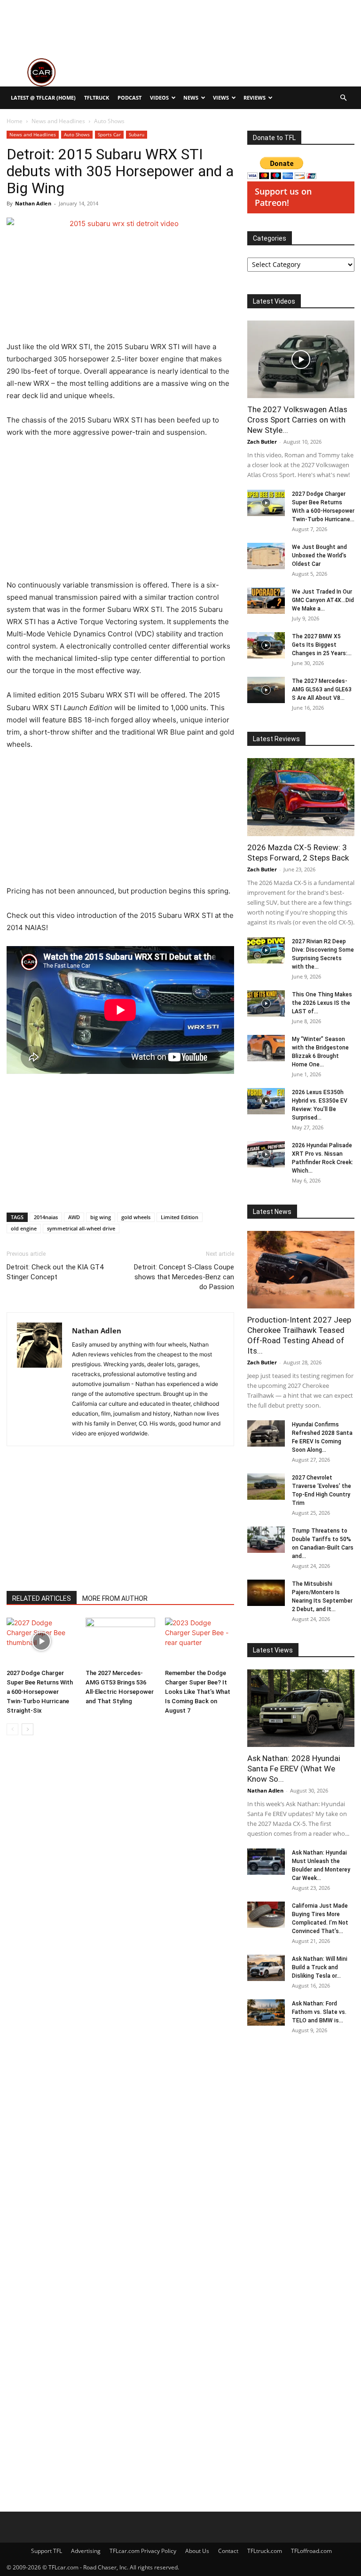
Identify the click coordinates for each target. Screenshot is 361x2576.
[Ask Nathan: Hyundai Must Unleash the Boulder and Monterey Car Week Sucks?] (266, 1862)
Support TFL (47, 2551)
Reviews (255, 98)
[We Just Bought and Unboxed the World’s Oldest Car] (266, 556)
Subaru (137, 134)
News (191, 98)
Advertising (86, 2551)
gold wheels (136, 1217)
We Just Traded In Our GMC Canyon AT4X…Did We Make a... (323, 600)
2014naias (46, 1217)
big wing (101, 1217)
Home (15, 121)
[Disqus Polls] (120, 1875)
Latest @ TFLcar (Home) (43, 98)
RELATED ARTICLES (42, 1598)
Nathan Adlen (33, 203)
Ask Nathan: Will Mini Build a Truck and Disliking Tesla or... (320, 1967)
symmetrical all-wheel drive (81, 1228)
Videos (159, 98)
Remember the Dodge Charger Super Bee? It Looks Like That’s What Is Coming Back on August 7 (198, 1692)
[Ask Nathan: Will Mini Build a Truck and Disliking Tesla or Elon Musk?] (266, 1968)
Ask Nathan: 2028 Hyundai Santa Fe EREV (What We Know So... (294, 1769)
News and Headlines (58, 121)
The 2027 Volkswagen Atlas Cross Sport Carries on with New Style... (297, 420)
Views (221, 98)
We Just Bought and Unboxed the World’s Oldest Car (319, 556)
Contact (228, 2551)
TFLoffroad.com (311, 2551)
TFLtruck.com (265, 2551)
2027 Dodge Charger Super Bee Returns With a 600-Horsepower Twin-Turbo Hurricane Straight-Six (40, 1692)
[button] (343, 98)
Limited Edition (180, 1217)
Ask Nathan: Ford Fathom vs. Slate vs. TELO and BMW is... (319, 2012)
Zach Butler (262, 442)
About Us (197, 2551)
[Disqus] (120, 2120)
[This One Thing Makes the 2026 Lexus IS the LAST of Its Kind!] (266, 1003)
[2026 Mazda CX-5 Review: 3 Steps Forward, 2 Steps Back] (301, 797)
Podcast (129, 98)
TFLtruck (97, 98)
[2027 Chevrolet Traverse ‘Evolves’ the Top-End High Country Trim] (266, 1487)
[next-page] (27, 1729)
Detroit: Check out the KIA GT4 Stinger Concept (55, 1272)
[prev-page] (12, 1729)
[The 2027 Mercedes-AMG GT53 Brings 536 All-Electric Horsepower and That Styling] (120, 1641)
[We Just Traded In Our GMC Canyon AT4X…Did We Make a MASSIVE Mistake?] (266, 601)
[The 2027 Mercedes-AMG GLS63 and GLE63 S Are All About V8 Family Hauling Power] (266, 690)
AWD (74, 1217)
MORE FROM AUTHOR (115, 1598)
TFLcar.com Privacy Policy (143, 2551)
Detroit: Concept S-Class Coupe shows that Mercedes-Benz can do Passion (184, 1277)
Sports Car (109, 134)
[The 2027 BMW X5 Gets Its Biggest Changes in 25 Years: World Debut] (266, 645)
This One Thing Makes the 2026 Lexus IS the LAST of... (322, 1003)
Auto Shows (77, 134)
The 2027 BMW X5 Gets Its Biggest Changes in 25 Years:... (322, 645)
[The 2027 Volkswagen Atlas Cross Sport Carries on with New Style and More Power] (301, 359)
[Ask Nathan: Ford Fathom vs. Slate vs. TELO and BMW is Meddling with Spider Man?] (266, 2012)
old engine (24, 1228)
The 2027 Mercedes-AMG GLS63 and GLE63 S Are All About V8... (322, 689)
